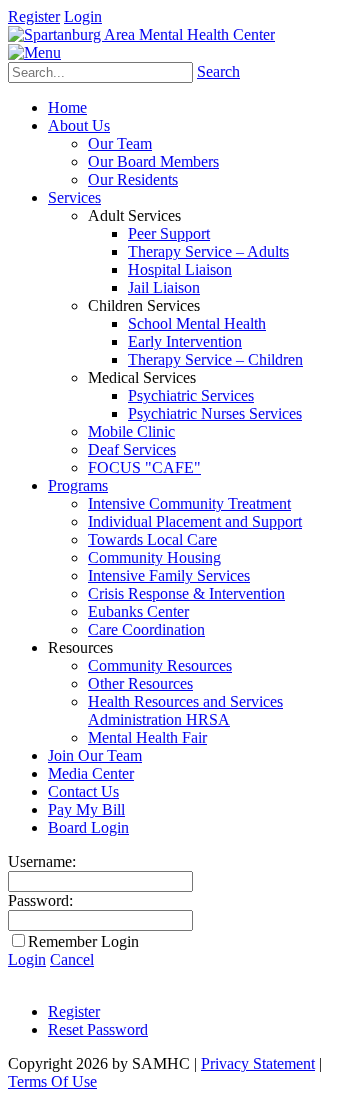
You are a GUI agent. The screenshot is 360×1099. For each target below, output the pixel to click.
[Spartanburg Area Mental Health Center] (141, 34)
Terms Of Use (52, 1081)
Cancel (72, 959)
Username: (42, 861)
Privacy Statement (258, 1063)
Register (34, 16)
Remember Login (83, 941)
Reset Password (98, 1029)
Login (83, 16)
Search (218, 71)
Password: (40, 900)
